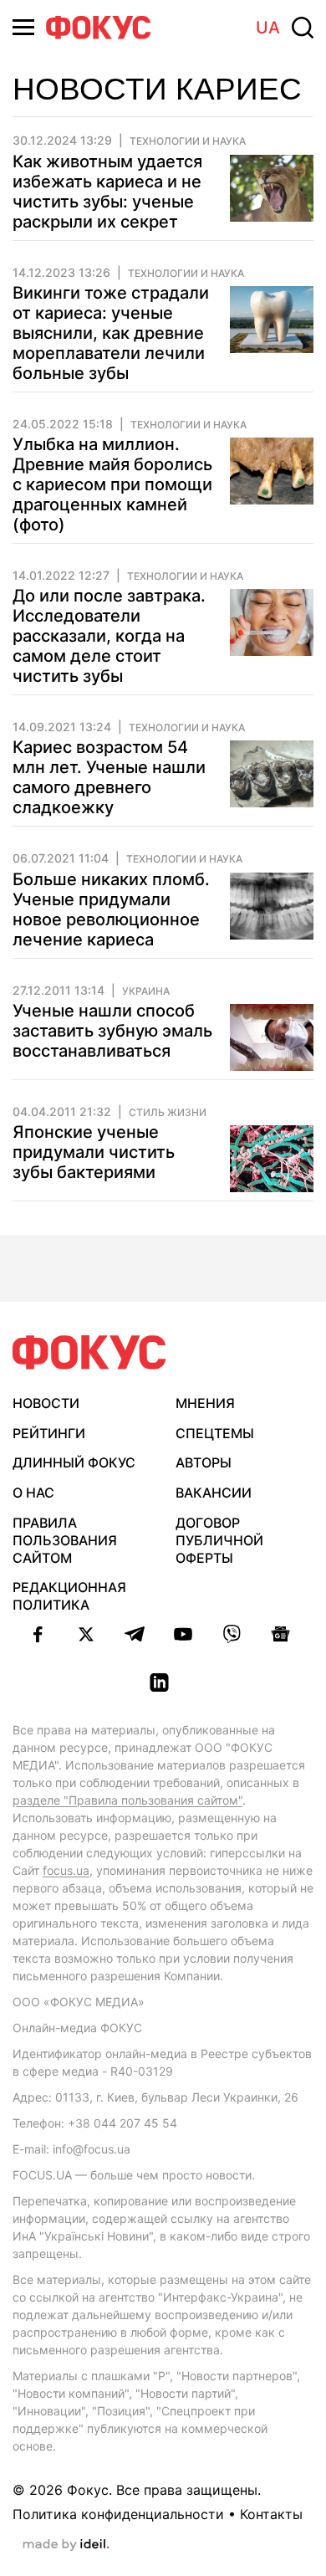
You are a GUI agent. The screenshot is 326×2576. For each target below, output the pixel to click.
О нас (33, 1493)
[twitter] (86, 1634)
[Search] (303, 28)
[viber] (232, 1634)
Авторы (204, 1462)
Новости (46, 1403)
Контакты (271, 2514)
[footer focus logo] (89, 1352)
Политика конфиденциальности (118, 2514)
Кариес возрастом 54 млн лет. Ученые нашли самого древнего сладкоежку (109, 777)
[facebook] (38, 1634)
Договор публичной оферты (219, 1540)
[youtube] (183, 1634)
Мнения (205, 1403)
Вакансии (214, 1493)
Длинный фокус (74, 1462)
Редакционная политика (69, 1596)
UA (268, 28)
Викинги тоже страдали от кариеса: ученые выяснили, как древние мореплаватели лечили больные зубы (111, 333)
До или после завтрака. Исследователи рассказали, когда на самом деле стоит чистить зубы (109, 636)
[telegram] (135, 1634)
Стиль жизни (168, 1113)
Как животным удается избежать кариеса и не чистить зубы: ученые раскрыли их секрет (107, 192)
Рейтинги (49, 1433)
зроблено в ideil (66, 2545)
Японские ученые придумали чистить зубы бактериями (94, 1152)
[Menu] (23, 27)
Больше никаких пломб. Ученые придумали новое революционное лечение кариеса (111, 909)
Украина (146, 991)
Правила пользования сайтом (65, 1540)
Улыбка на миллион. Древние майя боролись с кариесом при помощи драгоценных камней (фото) (112, 484)
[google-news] (280, 1634)
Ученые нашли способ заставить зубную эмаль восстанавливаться (112, 1031)
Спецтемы (215, 1433)
